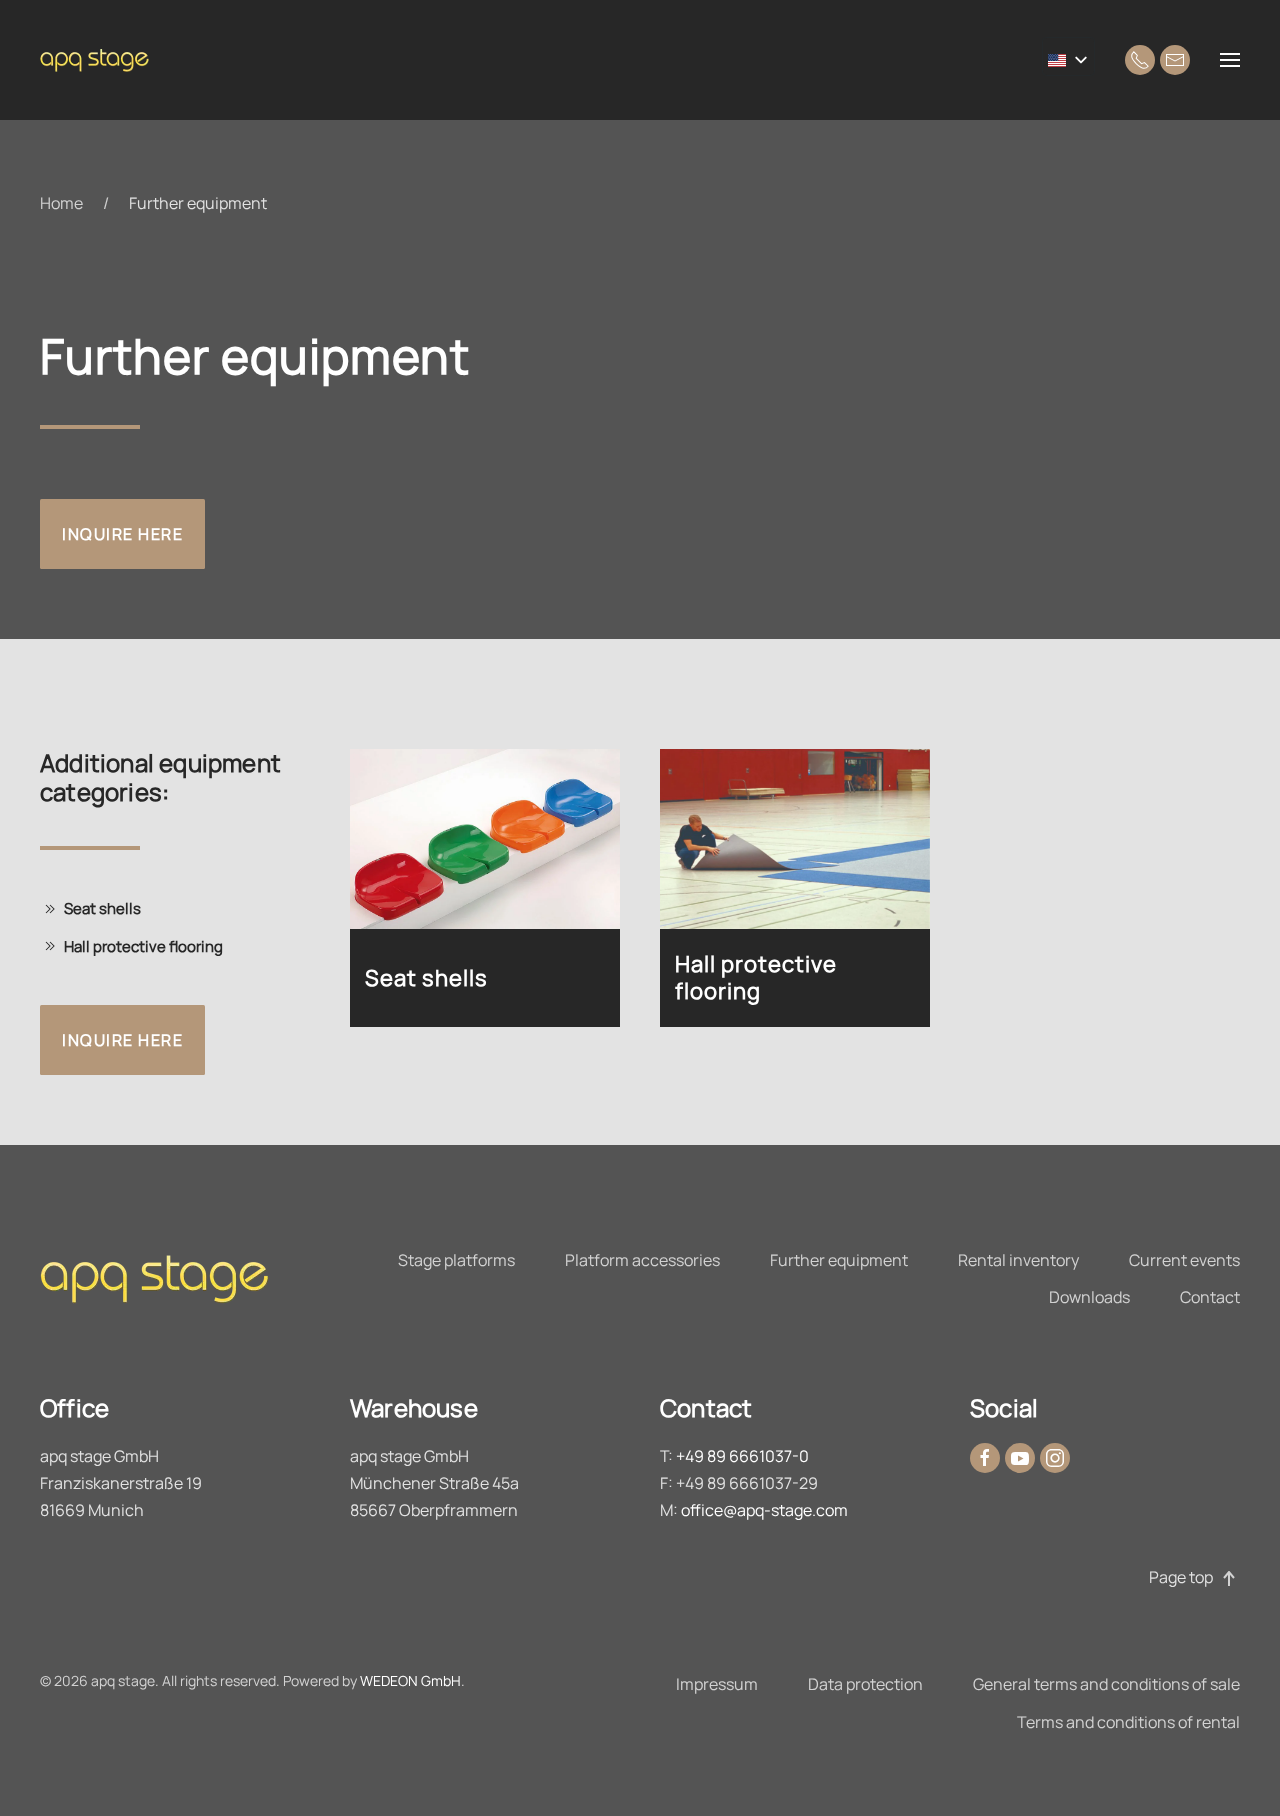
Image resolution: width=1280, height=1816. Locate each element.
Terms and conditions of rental (1128, 1722)
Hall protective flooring (143, 946)
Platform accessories (642, 1260)
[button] (1230, 60)
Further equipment (839, 1260)
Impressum (717, 1684)
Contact (1210, 1297)
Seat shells (102, 908)
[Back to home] (100, 60)
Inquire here (122, 534)
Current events (1184, 1260)
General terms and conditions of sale (1106, 1684)
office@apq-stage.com (764, 1510)
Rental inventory (1018, 1260)
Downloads (1089, 1297)
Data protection (865, 1684)
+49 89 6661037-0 (742, 1456)
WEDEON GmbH (410, 1680)
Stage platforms (456, 1260)
